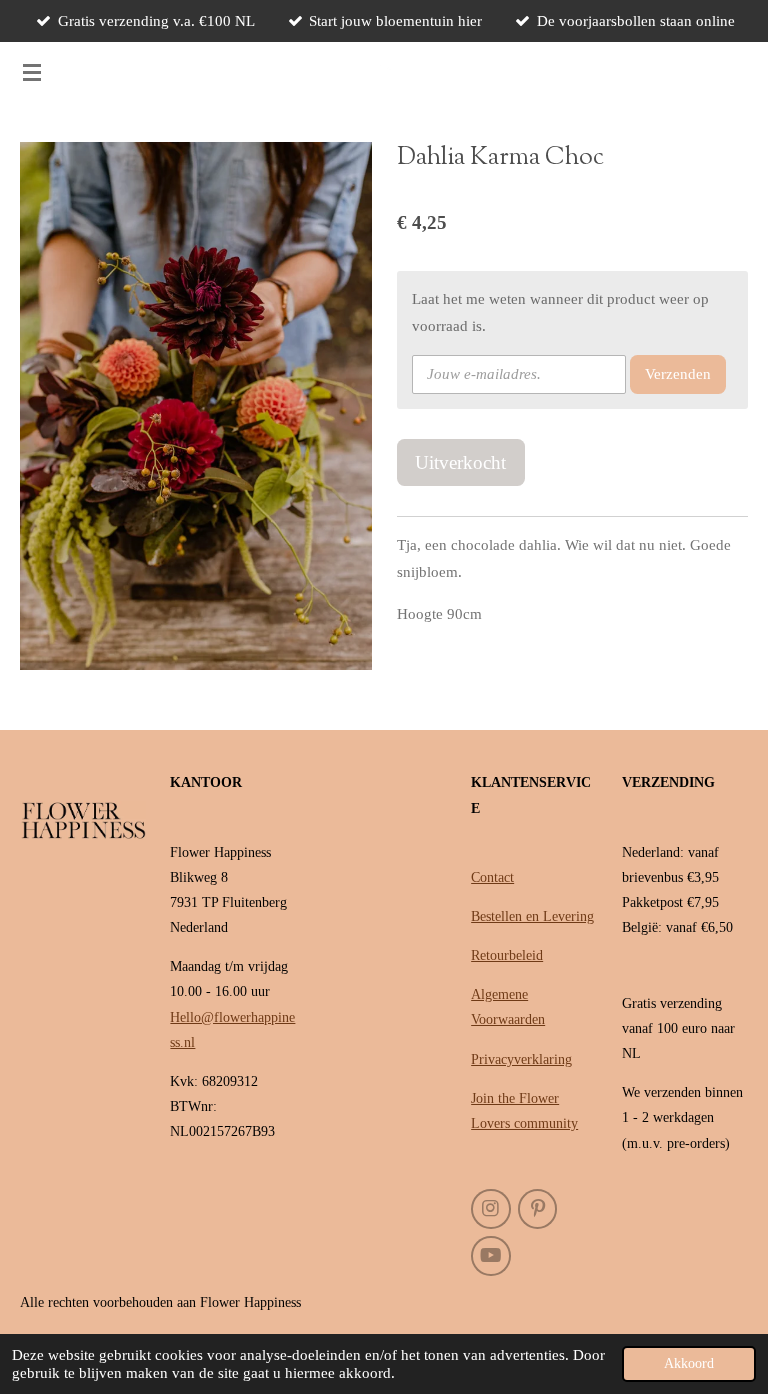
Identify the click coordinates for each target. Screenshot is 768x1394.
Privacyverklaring (521, 1059)
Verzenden (678, 374)
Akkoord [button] (689, 1363)
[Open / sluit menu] (32, 72)
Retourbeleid (507, 955)
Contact (492, 877)
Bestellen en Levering (532, 916)
